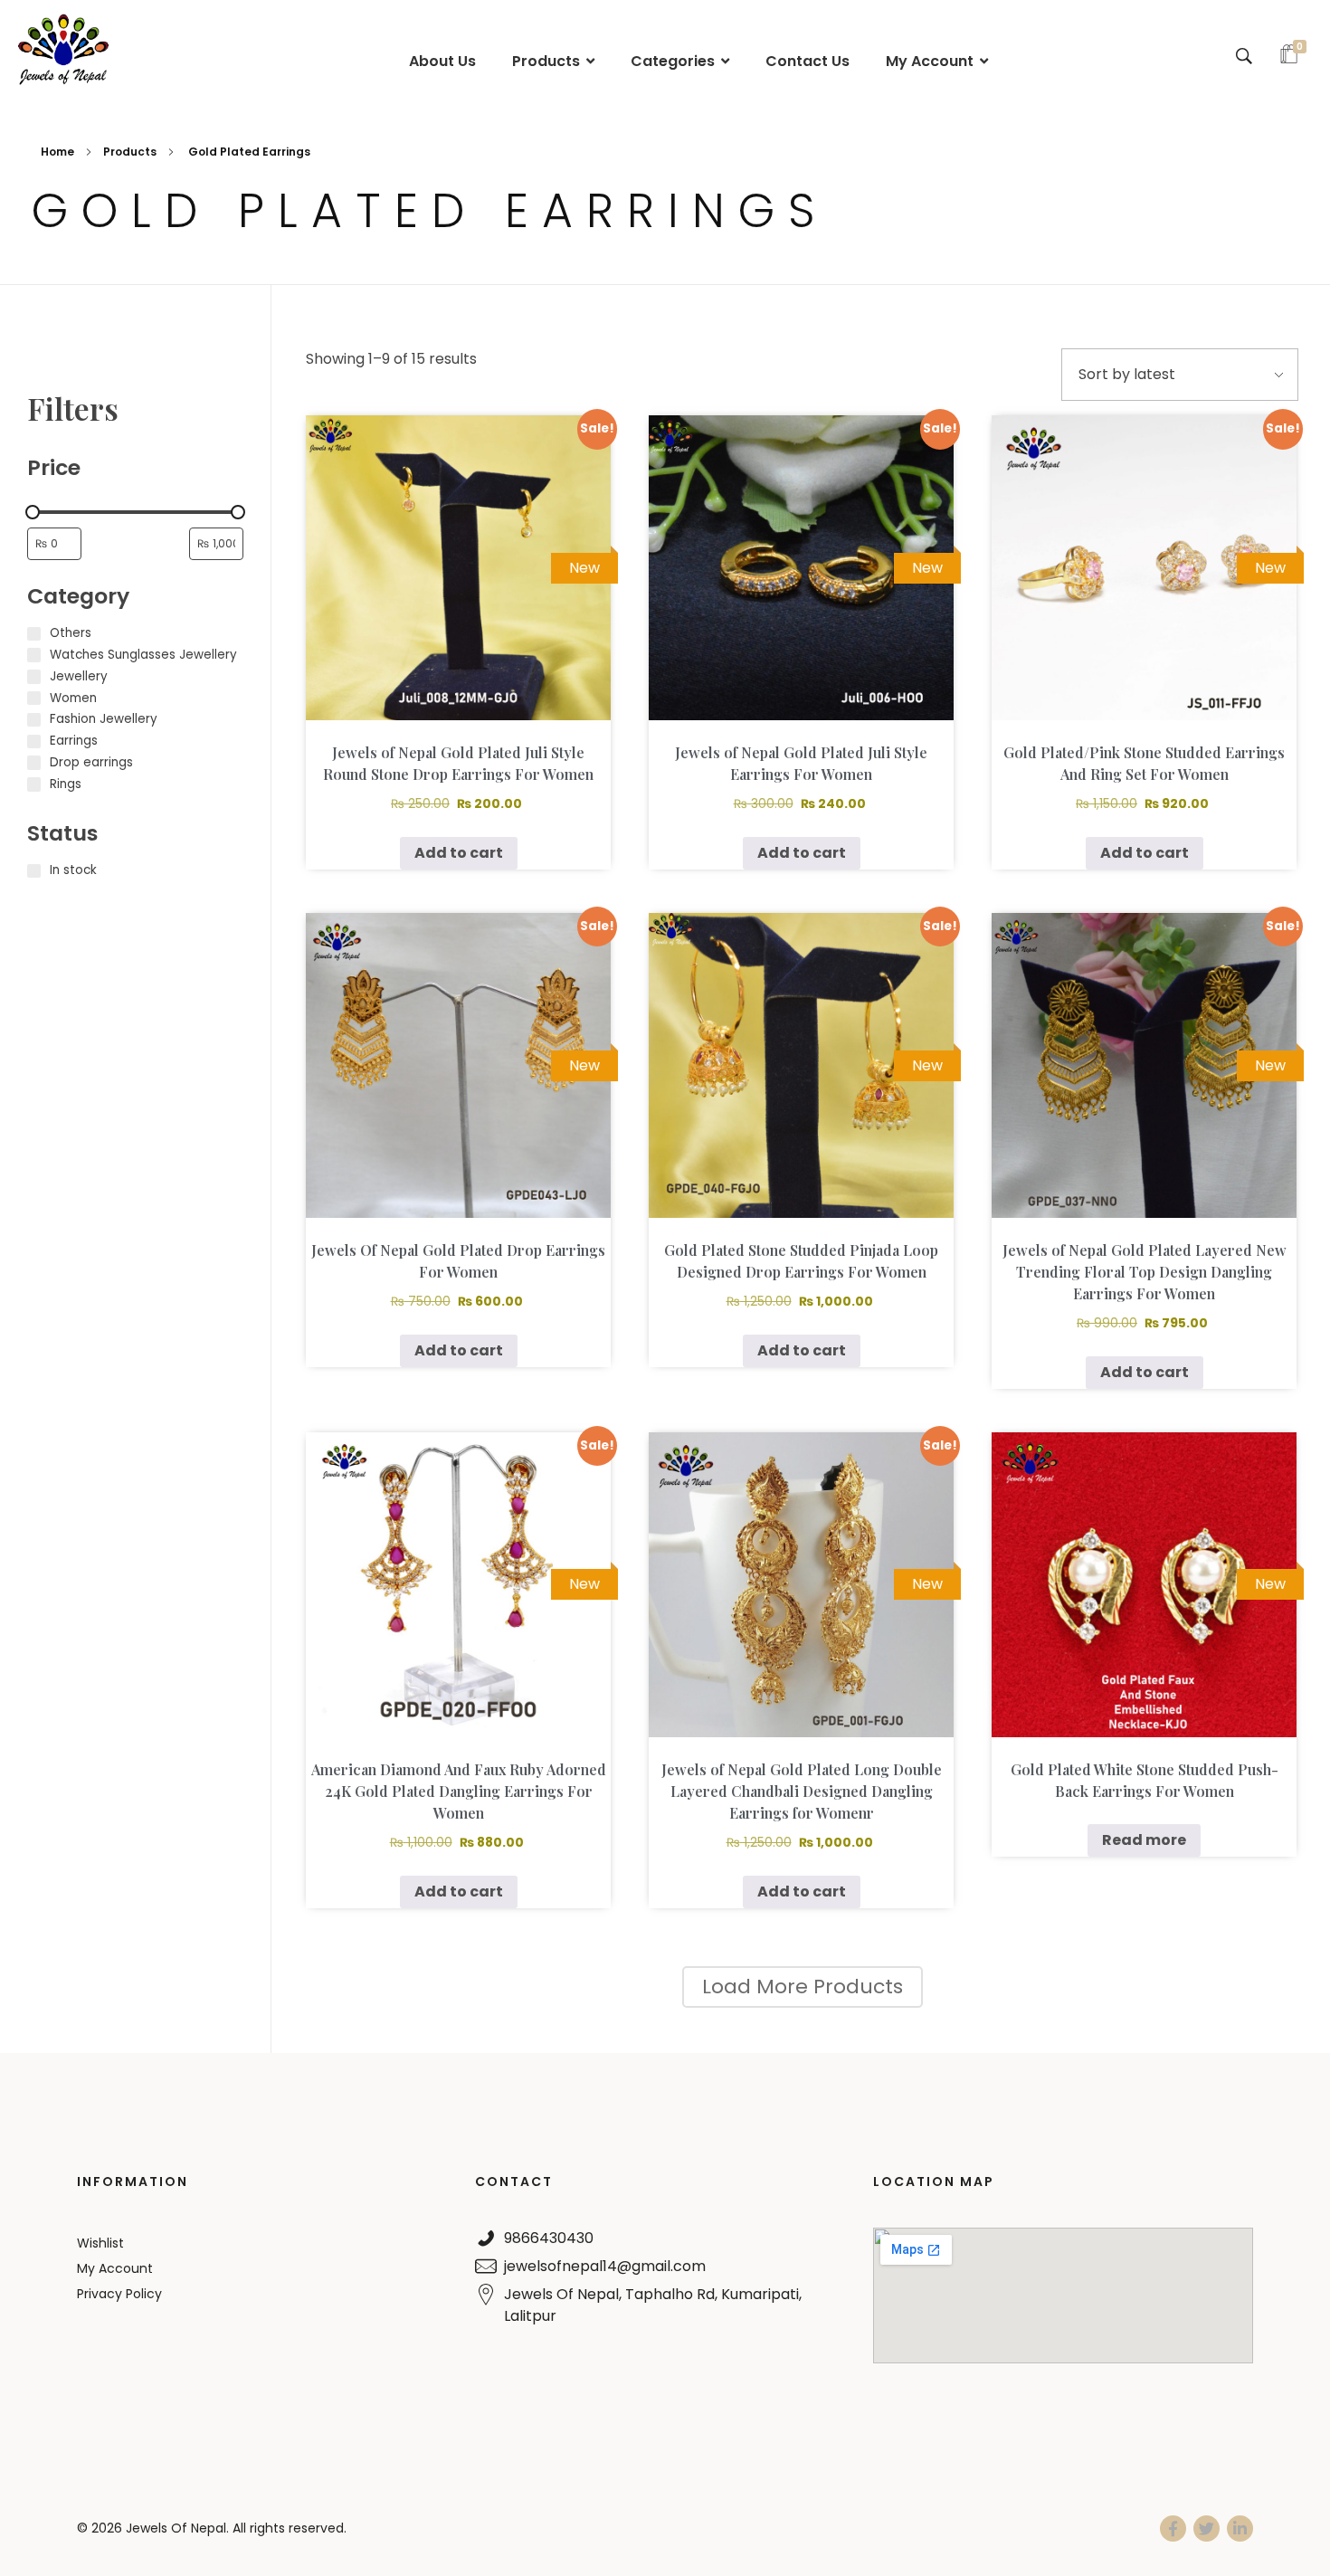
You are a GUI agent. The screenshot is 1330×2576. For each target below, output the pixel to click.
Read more (1144, 1840)
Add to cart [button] (459, 853)
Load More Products (803, 1987)
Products (130, 152)
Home (57, 152)
